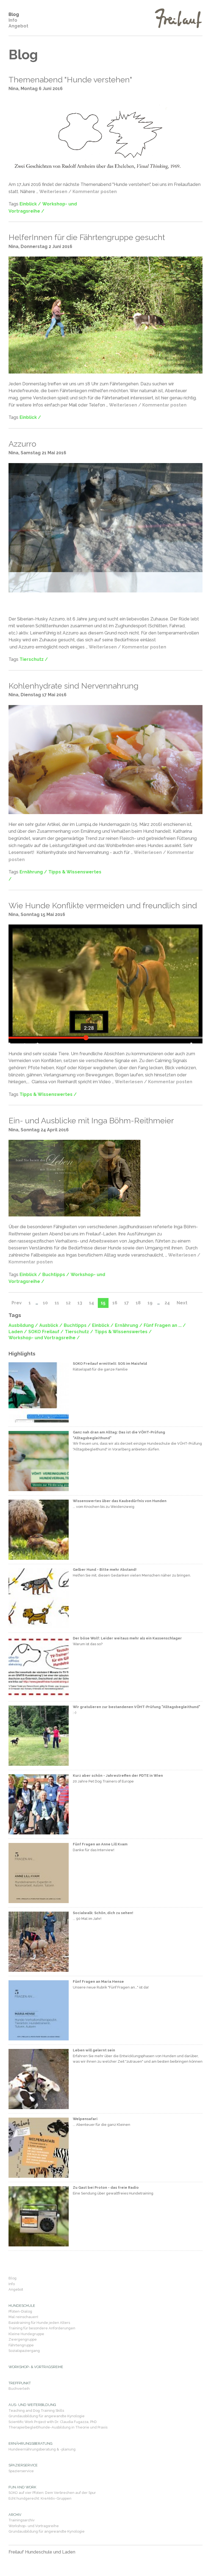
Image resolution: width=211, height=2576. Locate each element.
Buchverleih (19, 2389)
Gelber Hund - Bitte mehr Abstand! (105, 1570)
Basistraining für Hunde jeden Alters (39, 2323)
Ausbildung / (23, 1325)
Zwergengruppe (23, 2339)
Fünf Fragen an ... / (165, 1325)
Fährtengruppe (21, 2345)
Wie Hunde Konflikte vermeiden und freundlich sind (103, 906)
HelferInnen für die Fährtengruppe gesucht (87, 237)
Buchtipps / (56, 1275)
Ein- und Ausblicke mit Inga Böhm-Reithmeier (91, 1121)
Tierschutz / (34, 659)
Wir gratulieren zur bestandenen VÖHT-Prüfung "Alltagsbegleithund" (137, 1707)
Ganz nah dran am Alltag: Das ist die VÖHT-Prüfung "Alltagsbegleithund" (119, 1435)
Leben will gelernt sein (94, 2050)
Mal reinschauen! (23, 2317)
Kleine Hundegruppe (26, 2334)
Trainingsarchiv (22, 2520)
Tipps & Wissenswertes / (48, 1094)
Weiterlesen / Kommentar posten (78, 192)
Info (13, 20)
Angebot (18, 26)
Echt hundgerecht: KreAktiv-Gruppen (40, 2498)
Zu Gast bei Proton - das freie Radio (106, 2187)
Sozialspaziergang (24, 2351)
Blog (14, 14)
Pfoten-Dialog (20, 2311)
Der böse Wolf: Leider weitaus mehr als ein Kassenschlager (127, 1638)
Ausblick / (51, 1325)
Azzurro (22, 444)
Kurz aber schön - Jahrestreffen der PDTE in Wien (118, 1776)
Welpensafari (85, 2119)
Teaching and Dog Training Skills (36, 2411)
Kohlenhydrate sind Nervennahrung (73, 686)
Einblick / (30, 204)
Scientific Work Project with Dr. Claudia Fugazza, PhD (53, 2422)
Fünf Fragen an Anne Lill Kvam (100, 1844)
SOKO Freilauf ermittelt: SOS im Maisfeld (110, 1364)
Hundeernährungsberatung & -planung (42, 2449)
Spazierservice (21, 2471)
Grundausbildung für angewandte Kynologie (47, 2416)
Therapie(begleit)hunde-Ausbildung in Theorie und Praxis (58, 2427)
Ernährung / (33, 872)
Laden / (18, 1332)
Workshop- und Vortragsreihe (34, 2526)
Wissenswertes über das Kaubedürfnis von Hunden (120, 1501)
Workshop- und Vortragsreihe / (44, 1338)
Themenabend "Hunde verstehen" (70, 80)
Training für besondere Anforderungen (42, 2328)
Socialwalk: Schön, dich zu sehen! (103, 1913)
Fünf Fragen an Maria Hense (98, 1982)
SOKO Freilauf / (46, 1332)
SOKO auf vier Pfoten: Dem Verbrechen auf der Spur (52, 2493)
